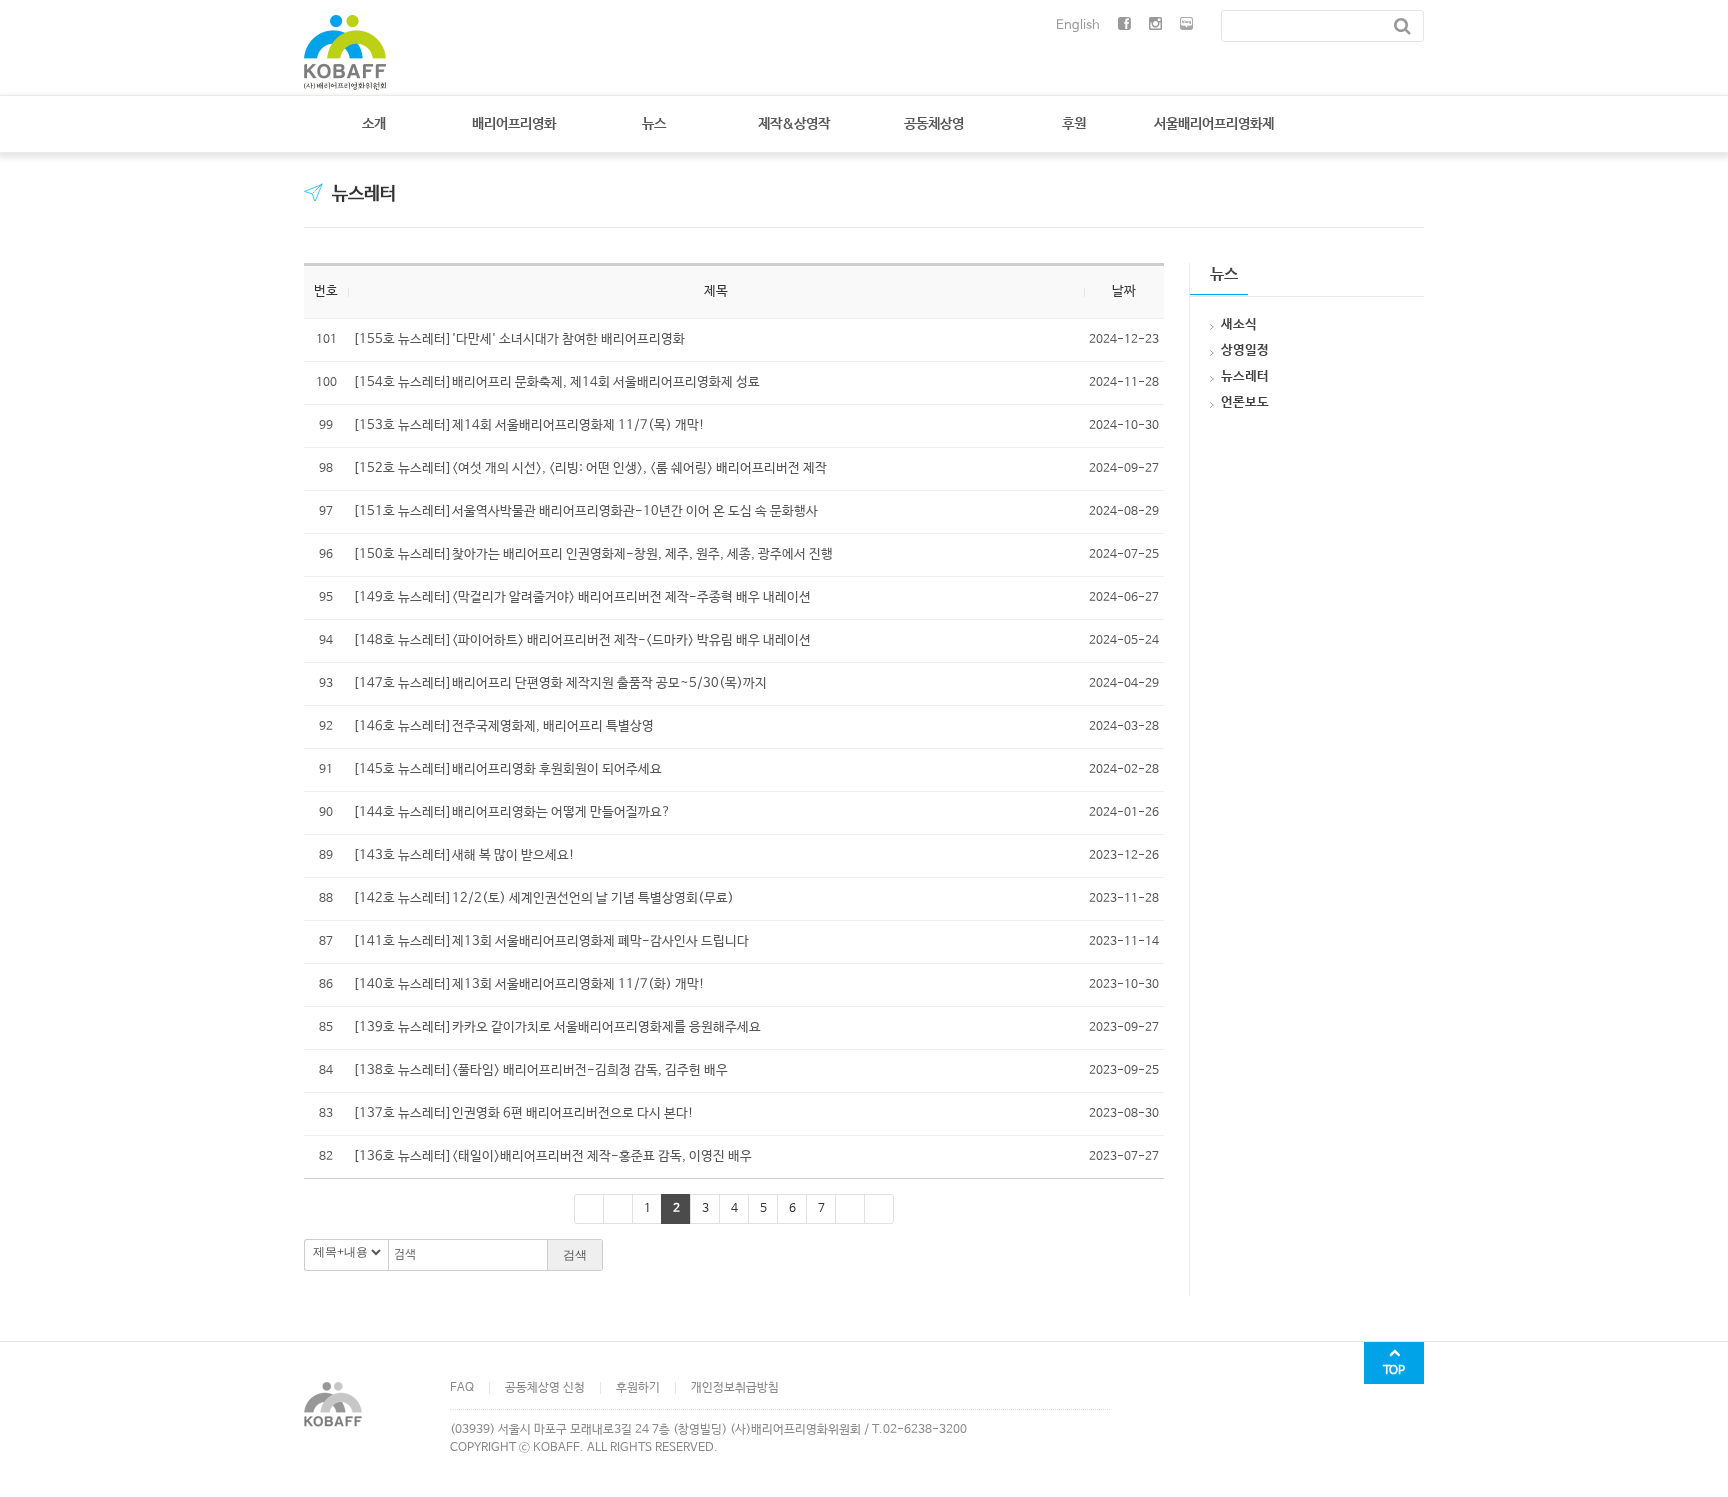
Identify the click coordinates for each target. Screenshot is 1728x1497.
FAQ (462, 1388)
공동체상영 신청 (545, 1388)
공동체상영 (934, 124)
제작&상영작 (794, 124)
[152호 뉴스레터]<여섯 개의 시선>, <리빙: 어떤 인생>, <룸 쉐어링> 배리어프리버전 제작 (590, 468)
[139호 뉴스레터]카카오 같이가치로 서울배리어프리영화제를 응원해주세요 (557, 1027)
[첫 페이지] (589, 1209)
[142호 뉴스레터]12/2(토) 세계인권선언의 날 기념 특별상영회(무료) (543, 898)
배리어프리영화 (514, 124)
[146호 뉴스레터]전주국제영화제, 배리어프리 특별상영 (503, 726)
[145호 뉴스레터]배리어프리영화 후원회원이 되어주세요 (507, 769)
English (1078, 25)
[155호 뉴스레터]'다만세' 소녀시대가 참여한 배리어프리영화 (519, 339)
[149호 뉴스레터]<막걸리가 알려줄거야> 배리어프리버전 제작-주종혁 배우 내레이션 (582, 597)
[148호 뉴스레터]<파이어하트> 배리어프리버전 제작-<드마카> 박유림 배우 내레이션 (582, 640)
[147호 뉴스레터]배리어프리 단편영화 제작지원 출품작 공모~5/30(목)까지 (560, 683)
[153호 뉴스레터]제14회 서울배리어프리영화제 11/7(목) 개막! (529, 425)
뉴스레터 (364, 194)
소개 (374, 124)
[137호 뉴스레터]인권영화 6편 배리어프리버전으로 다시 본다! (523, 1113)
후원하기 (638, 1388)
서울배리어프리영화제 (1214, 124)
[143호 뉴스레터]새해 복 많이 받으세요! (464, 855)
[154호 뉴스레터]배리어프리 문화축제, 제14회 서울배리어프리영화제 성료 (556, 382)
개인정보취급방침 (735, 1388)
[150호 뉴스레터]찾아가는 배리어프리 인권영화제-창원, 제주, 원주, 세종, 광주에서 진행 (593, 554)
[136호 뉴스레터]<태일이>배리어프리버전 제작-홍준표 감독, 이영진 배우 (552, 1156)
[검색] (1402, 26)
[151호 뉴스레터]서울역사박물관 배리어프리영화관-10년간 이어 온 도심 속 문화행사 (585, 511)
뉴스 (654, 124)
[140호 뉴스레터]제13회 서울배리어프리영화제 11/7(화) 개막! (529, 984)
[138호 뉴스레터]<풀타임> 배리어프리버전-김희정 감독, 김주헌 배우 (540, 1070)
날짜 (1124, 291)
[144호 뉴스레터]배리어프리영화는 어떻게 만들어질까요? (512, 812)
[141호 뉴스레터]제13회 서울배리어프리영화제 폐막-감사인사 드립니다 (551, 941)
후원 (1074, 124)
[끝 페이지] (879, 1209)
